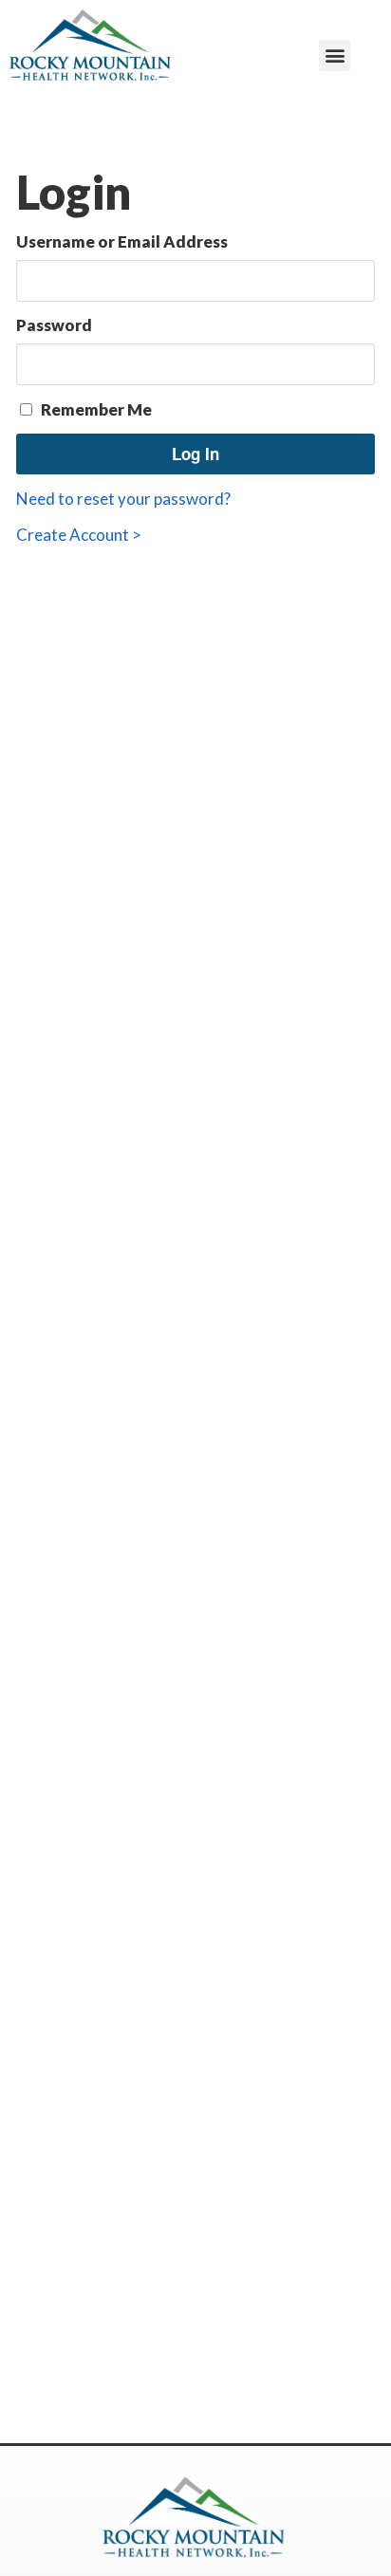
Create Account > (79, 535)
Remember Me (95, 409)
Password (54, 325)
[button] (335, 56)
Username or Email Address (122, 241)
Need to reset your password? (123, 499)
